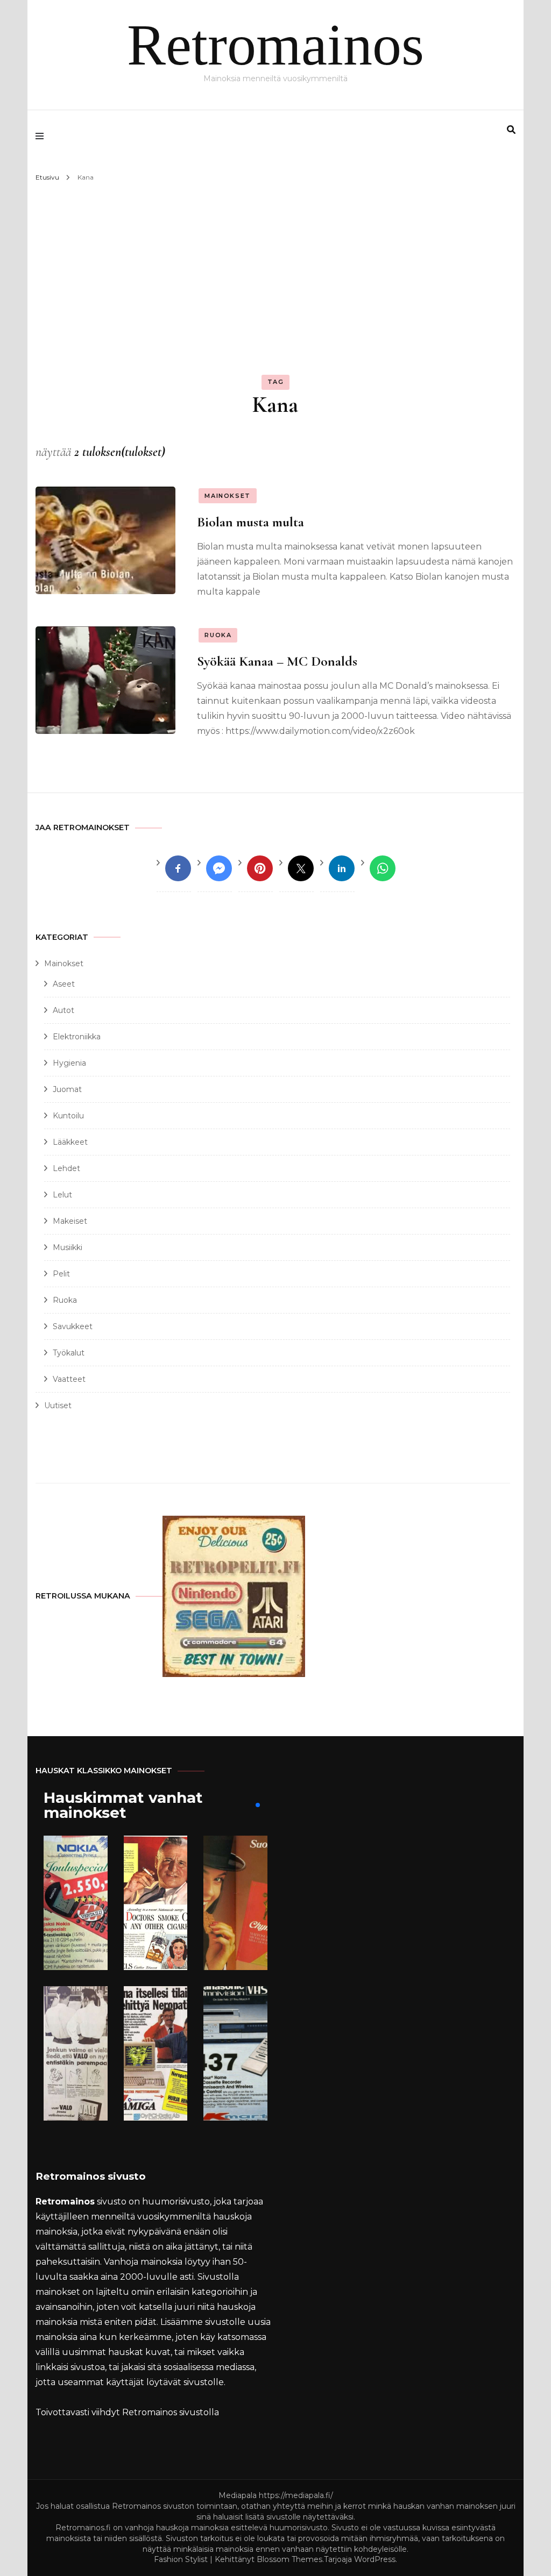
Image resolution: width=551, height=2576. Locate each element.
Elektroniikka (77, 1037)
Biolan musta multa (250, 522)
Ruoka (218, 635)
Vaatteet (69, 1379)
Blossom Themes (289, 2559)
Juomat (67, 1089)
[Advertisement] (275, 266)
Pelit (61, 1274)
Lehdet (66, 1168)
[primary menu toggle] (42, 136)
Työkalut (69, 1353)
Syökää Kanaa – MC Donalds (277, 661)
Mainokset (228, 496)
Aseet (64, 984)
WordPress (375, 2559)
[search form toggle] (511, 130)
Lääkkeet (70, 1142)
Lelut (62, 1195)
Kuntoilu (68, 1116)
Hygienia (69, 1063)
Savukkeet (73, 1326)
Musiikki (68, 1247)
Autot (63, 1010)
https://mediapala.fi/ (296, 2495)
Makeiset (70, 1221)
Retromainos (275, 45)
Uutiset (58, 1405)
